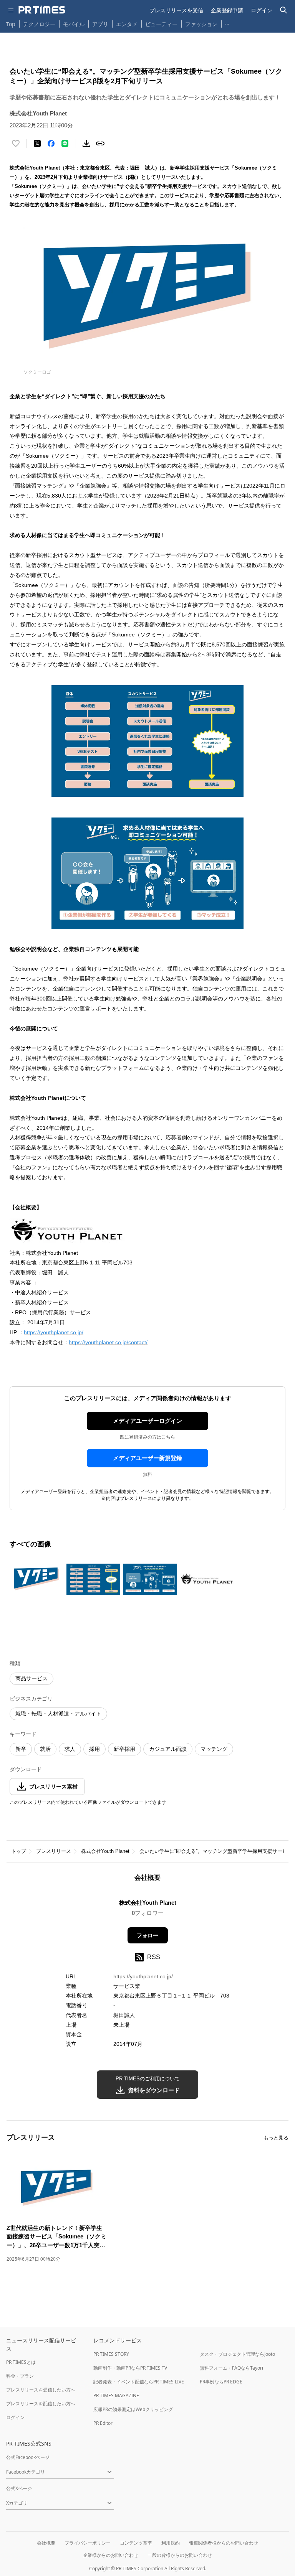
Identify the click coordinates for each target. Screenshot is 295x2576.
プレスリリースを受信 (176, 10)
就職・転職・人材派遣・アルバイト (58, 1714)
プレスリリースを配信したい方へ (41, 2404)
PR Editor (103, 2423)
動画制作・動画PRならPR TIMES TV (130, 2368)
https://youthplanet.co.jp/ (54, 1332)
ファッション (201, 24)
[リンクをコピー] (100, 143)
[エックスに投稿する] (37, 143)
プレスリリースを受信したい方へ (41, 2390)
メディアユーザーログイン (147, 1421)
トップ (19, 1851)
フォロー (147, 1935)
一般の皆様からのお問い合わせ (180, 2555)
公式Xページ (19, 2488)
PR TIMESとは (21, 2362)
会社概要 (46, 2543)
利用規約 (171, 2543)
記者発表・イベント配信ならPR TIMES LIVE (139, 2382)
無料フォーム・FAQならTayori (231, 2368)
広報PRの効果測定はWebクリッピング (133, 2409)
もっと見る (276, 2138)
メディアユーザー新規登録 (147, 1458)
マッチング (214, 1749)
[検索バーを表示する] (284, 10)
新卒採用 (124, 1749)
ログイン (262, 10)
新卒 (21, 1749)
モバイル (74, 24)
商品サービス (31, 1678)
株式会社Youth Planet (105, 1851)
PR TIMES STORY (111, 2354)
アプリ (100, 24)
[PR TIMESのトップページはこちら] (42, 10)
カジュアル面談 (168, 1749)
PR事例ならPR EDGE (221, 2382)
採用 (94, 1749)
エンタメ (127, 24)
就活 (45, 1749)
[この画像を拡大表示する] (36, 1579)
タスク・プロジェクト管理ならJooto (237, 2354)
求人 (70, 1749)
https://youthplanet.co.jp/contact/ (108, 1342)
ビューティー (161, 24)
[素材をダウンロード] (86, 143)
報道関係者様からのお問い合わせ (224, 2543)
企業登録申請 (227, 10)
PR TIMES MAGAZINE (116, 2396)
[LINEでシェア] (65, 143)
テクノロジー (39, 24)
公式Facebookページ (28, 2457)
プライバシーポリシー (88, 2543)
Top (11, 24)
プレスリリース (54, 1851)
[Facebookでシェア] (51, 143)
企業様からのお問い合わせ (111, 2555)
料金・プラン (20, 2376)
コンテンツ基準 (136, 2543)
